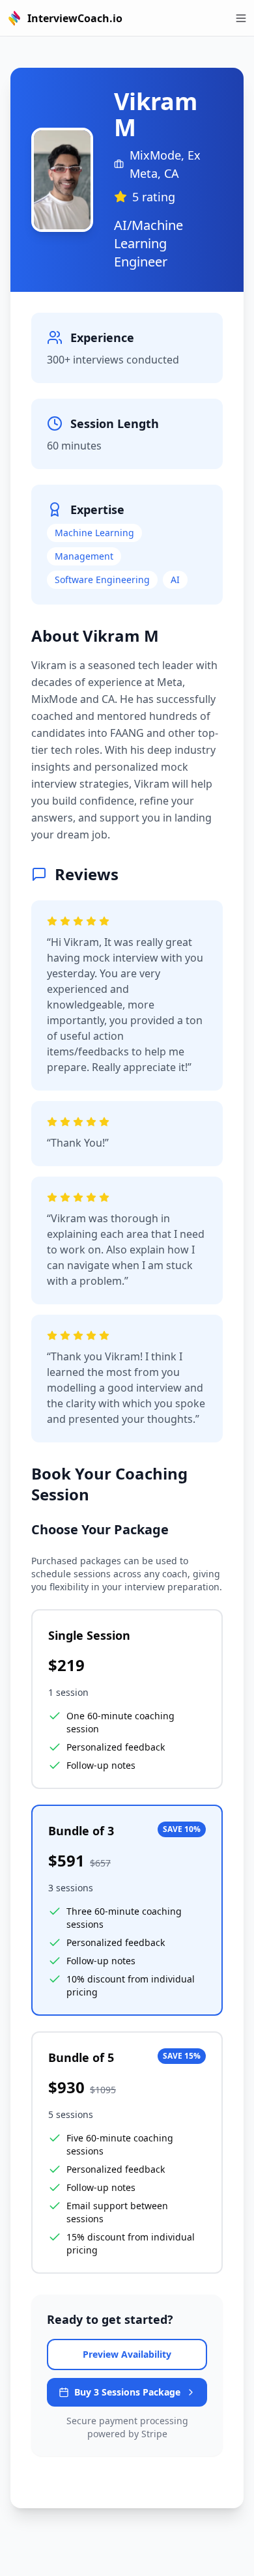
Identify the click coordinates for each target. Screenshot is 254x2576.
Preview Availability (127, 2354)
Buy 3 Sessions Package (127, 2392)
